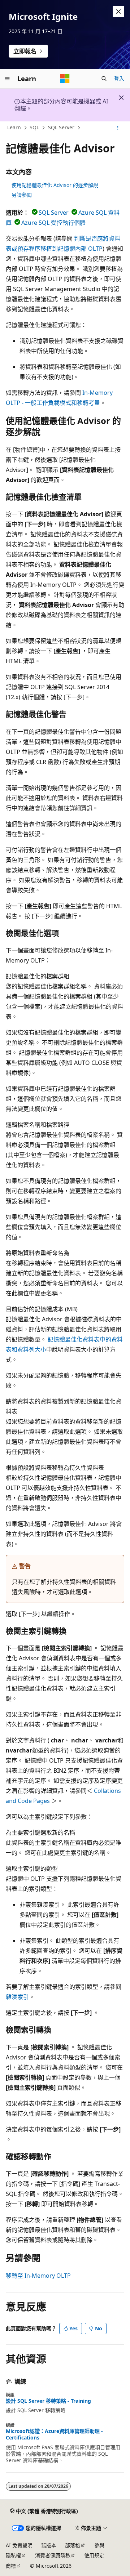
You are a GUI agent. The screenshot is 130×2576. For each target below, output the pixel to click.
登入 (119, 78)
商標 (11, 2566)
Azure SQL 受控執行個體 (53, 223)
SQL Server (61, 127)
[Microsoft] (65, 79)
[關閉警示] (118, 12)
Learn (14, 127)
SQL (34, 127)
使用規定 (94, 2555)
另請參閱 (22, 195)
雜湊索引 (17, 1997)
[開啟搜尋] (104, 79)
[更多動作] (118, 128)
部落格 (73, 2545)
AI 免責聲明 (19, 2545)
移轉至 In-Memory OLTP (38, 2276)
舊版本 (49, 2545)
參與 (99, 2545)
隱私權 (13, 2555)
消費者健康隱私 (53, 2555)
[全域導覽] (7, 79)
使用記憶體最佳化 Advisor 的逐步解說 (55, 185)
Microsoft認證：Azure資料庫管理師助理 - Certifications (54, 2434)
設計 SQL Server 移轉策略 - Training (48, 2401)
